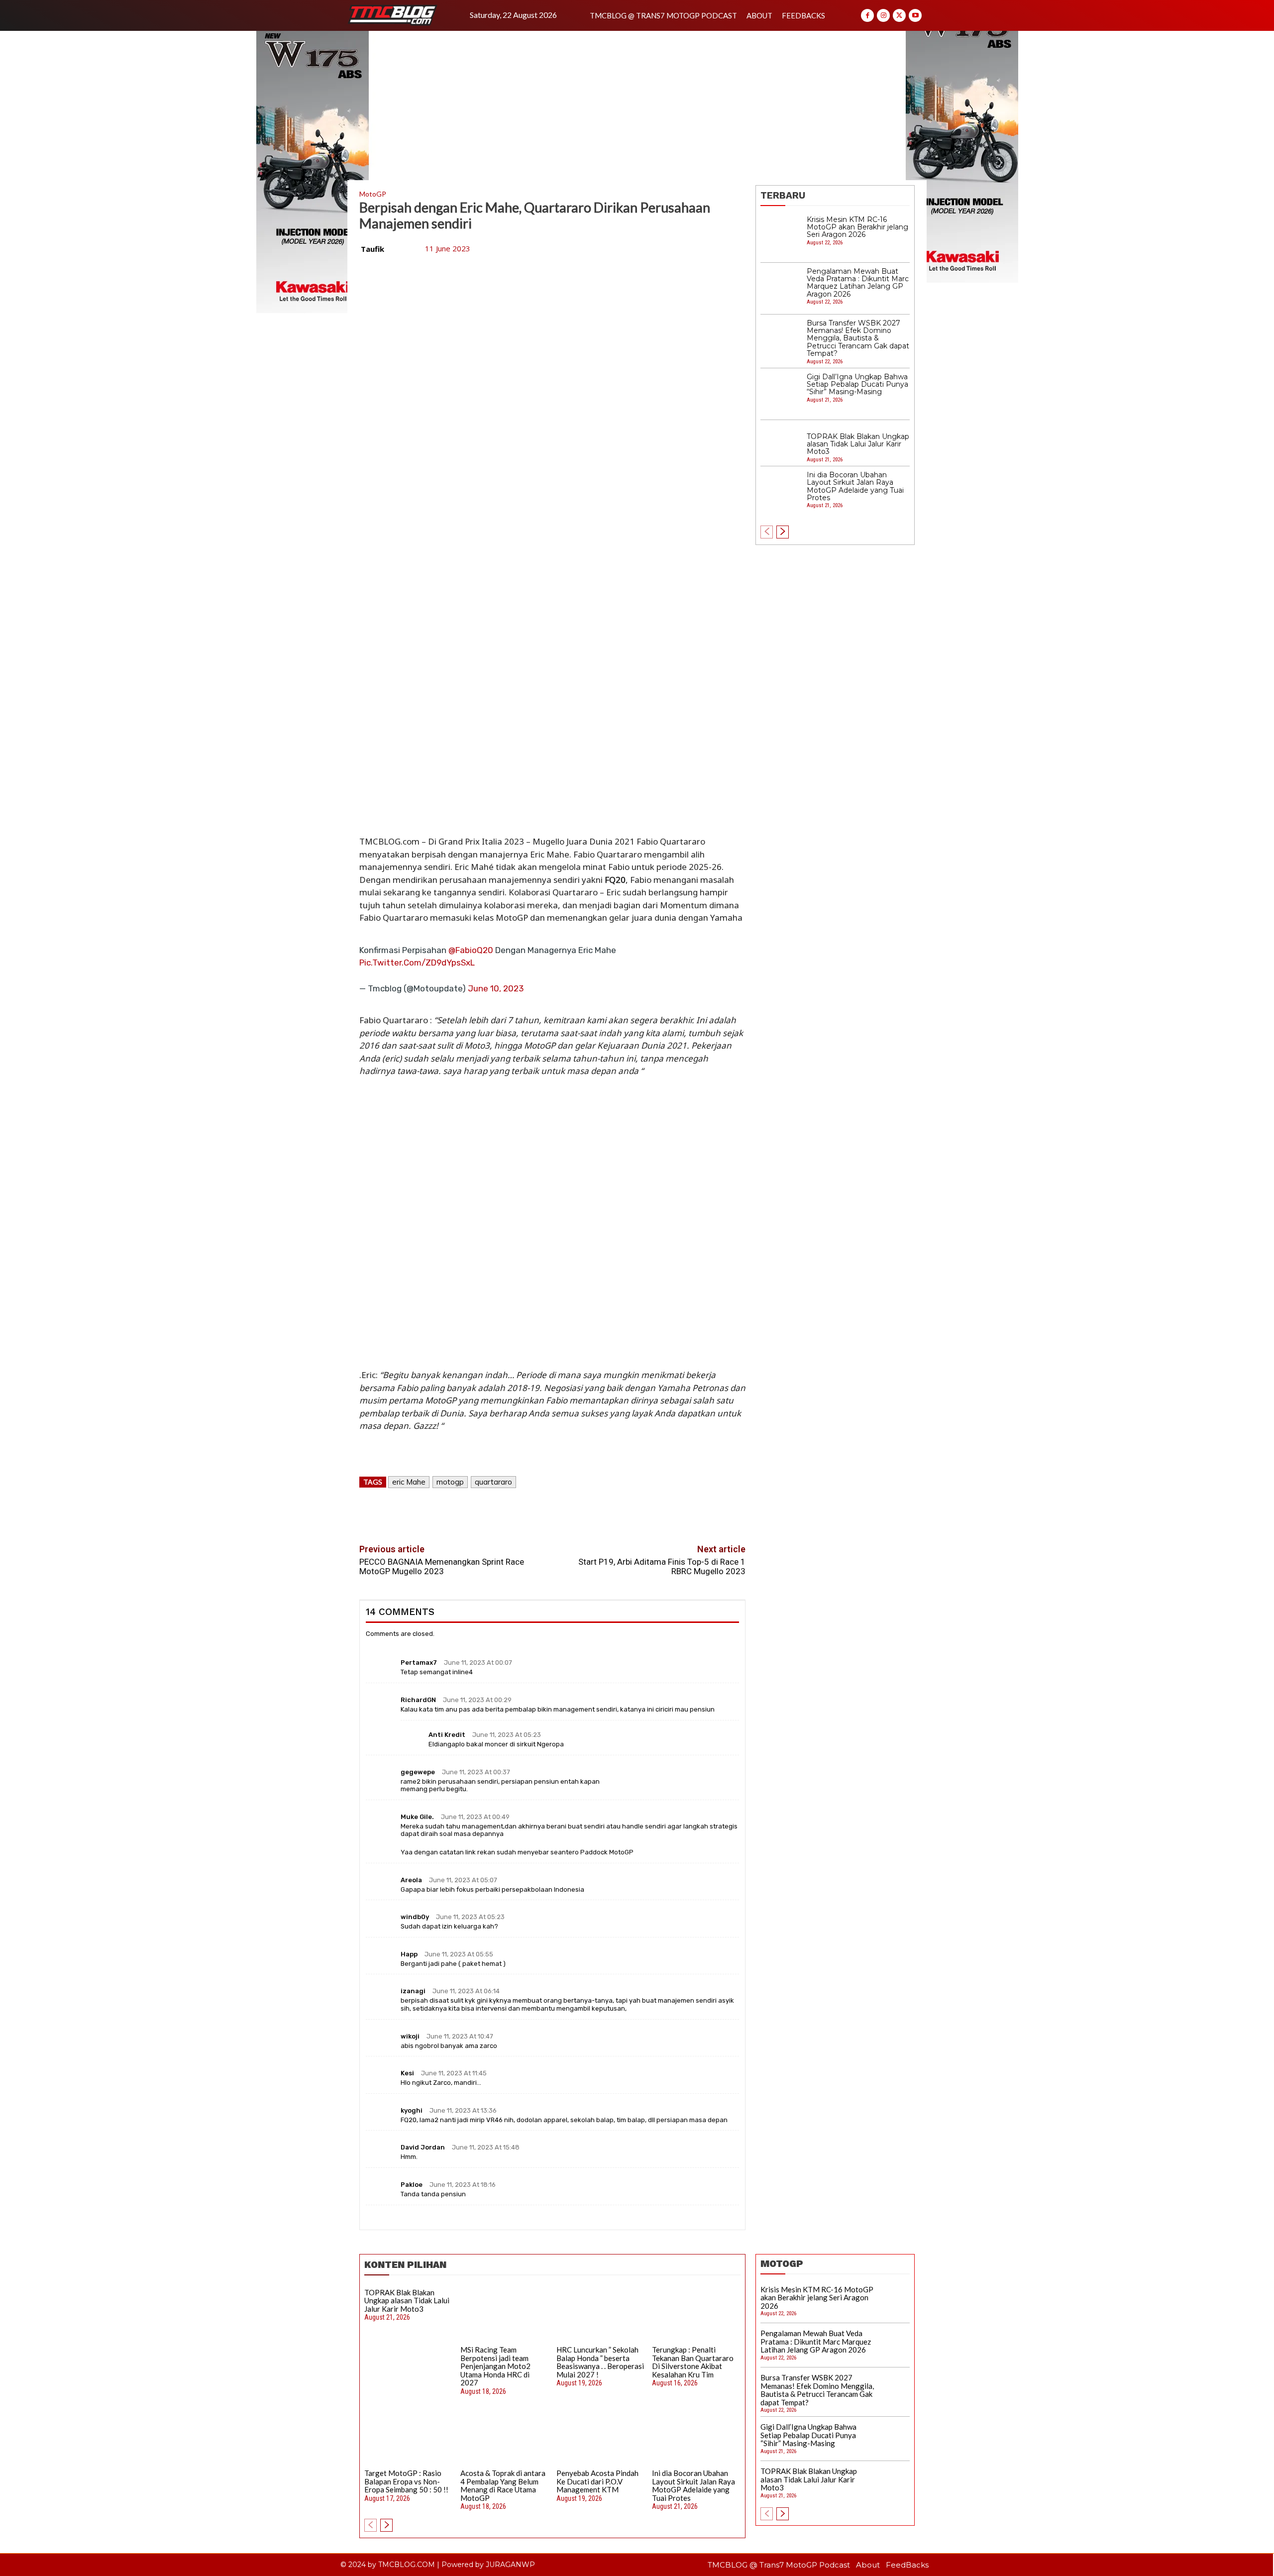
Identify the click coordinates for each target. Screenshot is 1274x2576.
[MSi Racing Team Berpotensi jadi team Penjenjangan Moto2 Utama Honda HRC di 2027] (505, 2314)
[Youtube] (915, 15)
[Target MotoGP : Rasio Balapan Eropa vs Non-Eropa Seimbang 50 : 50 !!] (409, 2438)
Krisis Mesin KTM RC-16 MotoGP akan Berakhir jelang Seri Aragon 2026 (857, 227)
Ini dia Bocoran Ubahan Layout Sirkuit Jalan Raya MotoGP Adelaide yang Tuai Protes (855, 486)
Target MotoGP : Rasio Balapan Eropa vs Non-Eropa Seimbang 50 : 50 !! (406, 2481)
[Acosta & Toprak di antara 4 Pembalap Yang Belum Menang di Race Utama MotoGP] (505, 2438)
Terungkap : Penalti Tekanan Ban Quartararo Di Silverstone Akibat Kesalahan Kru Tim (693, 2362)
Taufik (372, 249)
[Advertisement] (637, 106)
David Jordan (423, 2147)
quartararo (493, 1482)
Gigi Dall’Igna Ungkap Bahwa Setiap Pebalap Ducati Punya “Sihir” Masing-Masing (857, 384)
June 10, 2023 (496, 988)
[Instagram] (883, 15)
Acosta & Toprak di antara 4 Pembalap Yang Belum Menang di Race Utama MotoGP (503, 2485)
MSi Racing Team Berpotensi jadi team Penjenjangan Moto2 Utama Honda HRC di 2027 (495, 2366)
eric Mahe (409, 1482)
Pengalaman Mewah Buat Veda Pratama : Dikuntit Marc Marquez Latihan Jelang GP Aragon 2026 (858, 283)
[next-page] (783, 532)
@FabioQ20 (471, 950)
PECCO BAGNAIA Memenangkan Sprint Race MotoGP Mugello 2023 (442, 1566)
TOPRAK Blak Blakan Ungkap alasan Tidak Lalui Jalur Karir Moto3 (858, 444)
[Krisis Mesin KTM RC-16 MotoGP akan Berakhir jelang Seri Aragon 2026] (781, 237)
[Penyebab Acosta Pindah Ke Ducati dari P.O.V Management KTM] (601, 2438)
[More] (599, 1511)
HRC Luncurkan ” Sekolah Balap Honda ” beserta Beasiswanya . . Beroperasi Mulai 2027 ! (600, 2362)
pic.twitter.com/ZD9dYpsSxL (417, 963)
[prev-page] (767, 532)
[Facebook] (867, 15)
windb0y (415, 1917)
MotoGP (373, 194)
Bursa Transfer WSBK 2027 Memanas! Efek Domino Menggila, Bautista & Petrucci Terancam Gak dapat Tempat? (858, 338)
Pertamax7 (419, 1663)
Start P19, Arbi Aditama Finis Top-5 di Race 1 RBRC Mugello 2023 (662, 1566)
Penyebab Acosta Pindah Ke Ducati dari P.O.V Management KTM (597, 2481)
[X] (899, 15)
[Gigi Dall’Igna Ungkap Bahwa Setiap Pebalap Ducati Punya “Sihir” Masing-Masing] (781, 394)
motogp (450, 1482)
